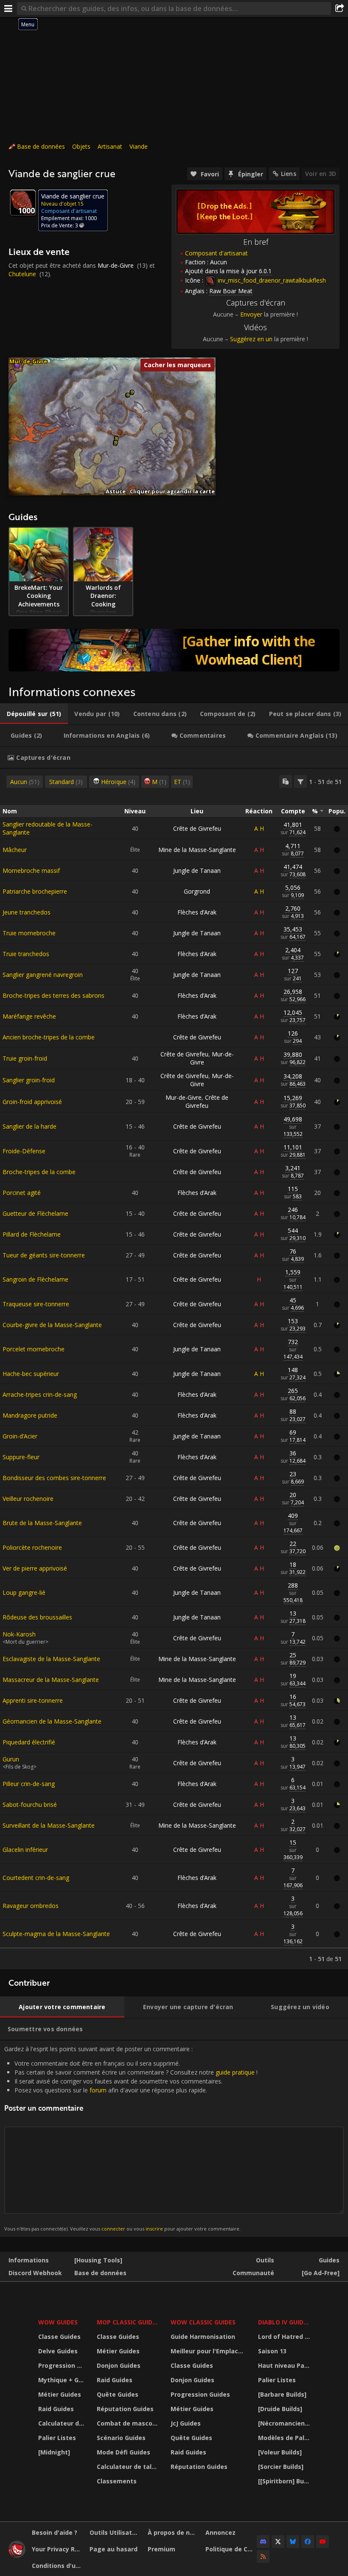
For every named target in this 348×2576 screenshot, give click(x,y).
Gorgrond (197, 891)
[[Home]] (17, 2555)
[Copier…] (286, 781)
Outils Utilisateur (115, 2532)
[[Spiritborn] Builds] (285, 2481)
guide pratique (235, 2072)
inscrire (154, 2229)
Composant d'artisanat (216, 253)
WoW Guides (58, 2322)
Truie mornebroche (29, 933)
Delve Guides (58, 2351)
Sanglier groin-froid (29, 1080)
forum (98, 2090)
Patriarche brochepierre (35, 891)
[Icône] (23, 203)
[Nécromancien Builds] (285, 2423)
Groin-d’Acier (20, 1436)
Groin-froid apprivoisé (32, 1102)
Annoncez (220, 2532)
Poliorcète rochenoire (32, 1547)
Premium (161, 2549)
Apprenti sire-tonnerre (33, 1700)
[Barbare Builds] (282, 2394)
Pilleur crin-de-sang (29, 1784)
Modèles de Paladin (285, 2438)
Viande (139, 146)
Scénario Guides (121, 2438)
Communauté (253, 2273)
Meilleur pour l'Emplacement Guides (209, 2351)
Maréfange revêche (29, 1016)
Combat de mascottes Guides (128, 2423)
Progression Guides (62, 2365)
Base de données (41, 146)
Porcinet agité (22, 1193)
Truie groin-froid (25, 1058)
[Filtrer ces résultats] (300, 781)
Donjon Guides (119, 2365)
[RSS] (263, 2556)
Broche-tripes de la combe (39, 1172)
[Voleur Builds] (280, 2452)
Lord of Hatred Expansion (285, 2337)
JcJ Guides (186, 2423)
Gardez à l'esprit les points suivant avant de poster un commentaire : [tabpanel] (131, 2139)
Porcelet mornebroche (34, 1349)
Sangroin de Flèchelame (35, 1279)
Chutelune (22, 274)
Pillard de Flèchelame (32, 1234)
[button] (116, 443)
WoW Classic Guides (203, 2322)
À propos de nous (173, 2532)
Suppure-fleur (21, 1457)
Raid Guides (56, 2409)
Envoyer (251, 314)
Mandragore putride (30, 1415)
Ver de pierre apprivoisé (35, 1568)
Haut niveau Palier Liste (285, 2365)
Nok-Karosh (19, 1634)
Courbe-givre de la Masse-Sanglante (52, 1325)
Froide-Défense (24, 1151)
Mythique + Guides (62, 2380)
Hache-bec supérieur (31, 1374)
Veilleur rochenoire (28, 1499)
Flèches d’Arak (197, 912)
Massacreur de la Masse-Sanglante (51, 1680)
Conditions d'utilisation (58, 2566)
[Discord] (263, 2542)
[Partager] (340, 8)
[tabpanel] (174, 1369)
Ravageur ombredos (31, 1906)
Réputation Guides (125, 2409)
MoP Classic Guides (128, 2322)
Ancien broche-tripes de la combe (49, 1037)
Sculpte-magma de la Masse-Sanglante (56, 1934)
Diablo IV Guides (284, 2322)
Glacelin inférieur (25, 1850)
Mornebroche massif (31, 870)
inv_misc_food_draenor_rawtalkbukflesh (271, 280)
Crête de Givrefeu (197, 828)
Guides (329, 2260)
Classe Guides (59, 2337)
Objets (81, 146)
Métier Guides (60, 2394)
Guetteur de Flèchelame (35, 1213)
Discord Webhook (35, 2273)
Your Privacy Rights (58, 2549)
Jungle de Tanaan (197, 870)
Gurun (11, 1759)
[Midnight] (54, 2452)
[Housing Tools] (98, 2260)
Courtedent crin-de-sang (36, 1878)
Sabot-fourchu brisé (30, 1805)
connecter (113, 2229)
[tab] (34, 714)
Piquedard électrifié (29, 1742)
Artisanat (110, 146)
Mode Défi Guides (123, 2452)
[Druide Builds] (280, 2409)
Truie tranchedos (26, 954)
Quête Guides (118, 2394)
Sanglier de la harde (29, 1126)
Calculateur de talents (62, 2423)
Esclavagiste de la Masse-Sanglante (51, 1659)
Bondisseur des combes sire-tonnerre (54, 1478)
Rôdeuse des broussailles (37, 1617)
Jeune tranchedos (27, 912)
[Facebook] (308, 2542)
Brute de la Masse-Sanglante (42, 1523)
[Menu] (8, 8)
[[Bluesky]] (293, 2542)
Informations (29, 2260)
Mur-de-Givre (116, 265)
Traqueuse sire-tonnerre (36, 1304)
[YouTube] (323, 2542)
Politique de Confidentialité (231, 2549)
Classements (117, 2481)
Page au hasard (114, 2549)
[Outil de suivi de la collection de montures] (174, 650)
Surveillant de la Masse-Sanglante (49, 1825)
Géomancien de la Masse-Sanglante (52, 1721)
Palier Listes (57, 2438)
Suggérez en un (251, 339)
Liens (289, 174)
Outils (265, 2260)
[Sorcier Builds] (281, 2467)
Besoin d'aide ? (55, 2532)
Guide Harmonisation (203, 2337)
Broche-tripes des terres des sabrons (53, 995)
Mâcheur (15, 850)
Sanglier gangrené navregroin (43, 975)
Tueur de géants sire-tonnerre (44, 1255)
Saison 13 (272, 2351)
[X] (278, 2542)
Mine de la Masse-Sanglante (197, 850)
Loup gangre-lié (24, 1592)
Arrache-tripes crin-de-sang (40, 1394)
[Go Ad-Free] (321, 2273)
